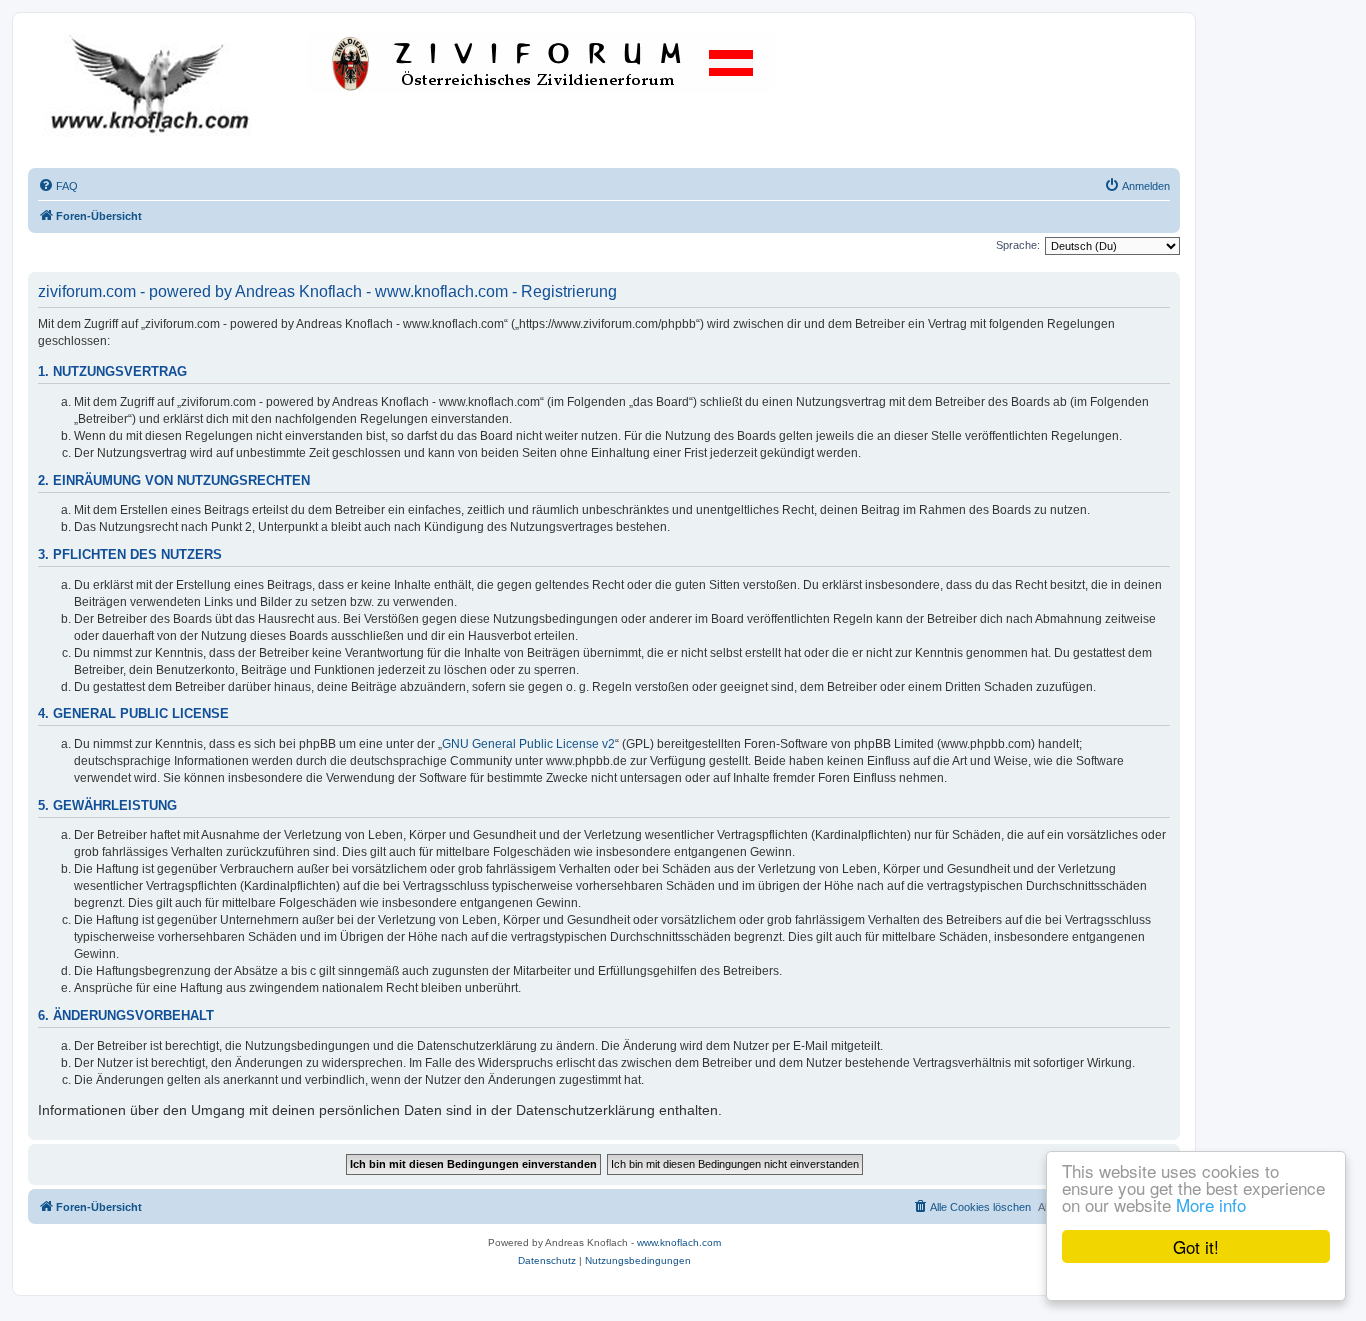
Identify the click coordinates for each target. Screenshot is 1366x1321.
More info (1211, 1204)
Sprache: (1018, 245)
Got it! (1196, 1246)
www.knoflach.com (679, 1242)
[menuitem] (58, 186)
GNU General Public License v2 (528, 744)
